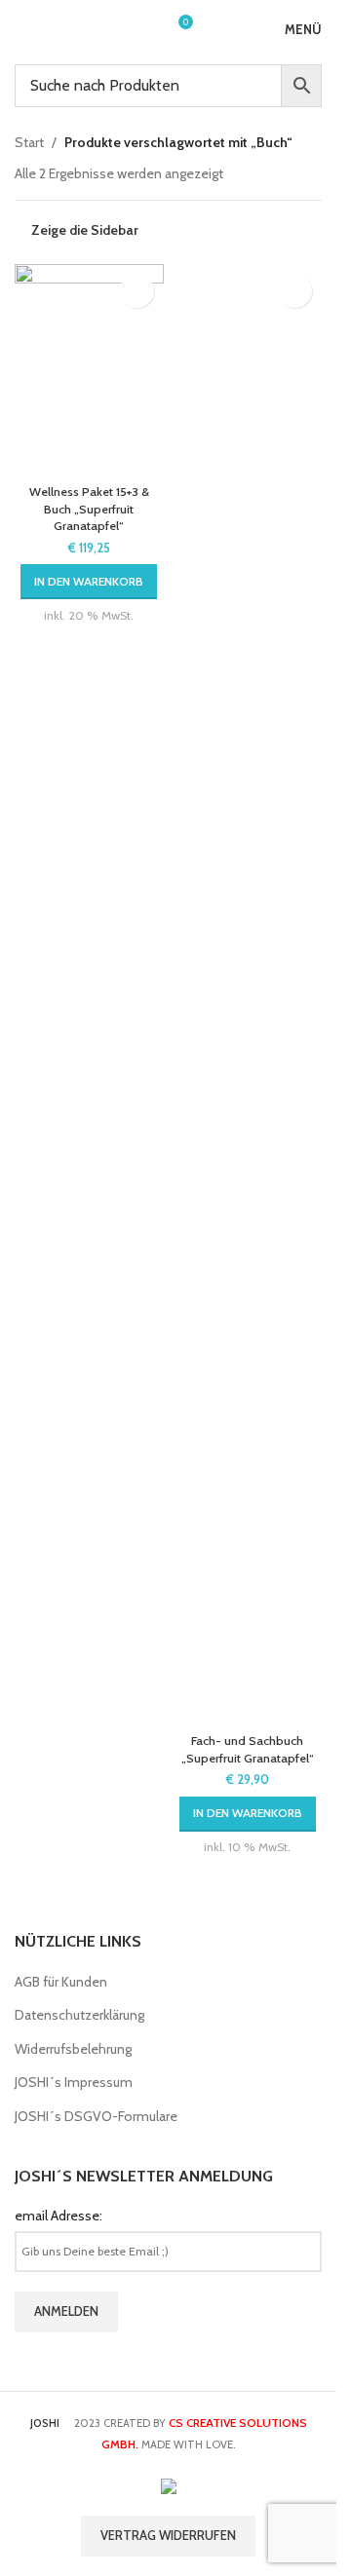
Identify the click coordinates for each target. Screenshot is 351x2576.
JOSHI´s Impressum (74, 2082)
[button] (89, 582)
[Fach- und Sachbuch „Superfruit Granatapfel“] (248, 995)
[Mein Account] (141, 29)
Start (29, 142)
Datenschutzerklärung (79, 2015)
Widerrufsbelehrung (73, 2049)
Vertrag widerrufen (168, 2535)
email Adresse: (58, 2216)
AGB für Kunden (61, 1982)
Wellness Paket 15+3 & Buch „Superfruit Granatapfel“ (89, 509)
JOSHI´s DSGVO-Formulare (96, 2116)
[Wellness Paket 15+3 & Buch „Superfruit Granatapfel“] (89, 370)
